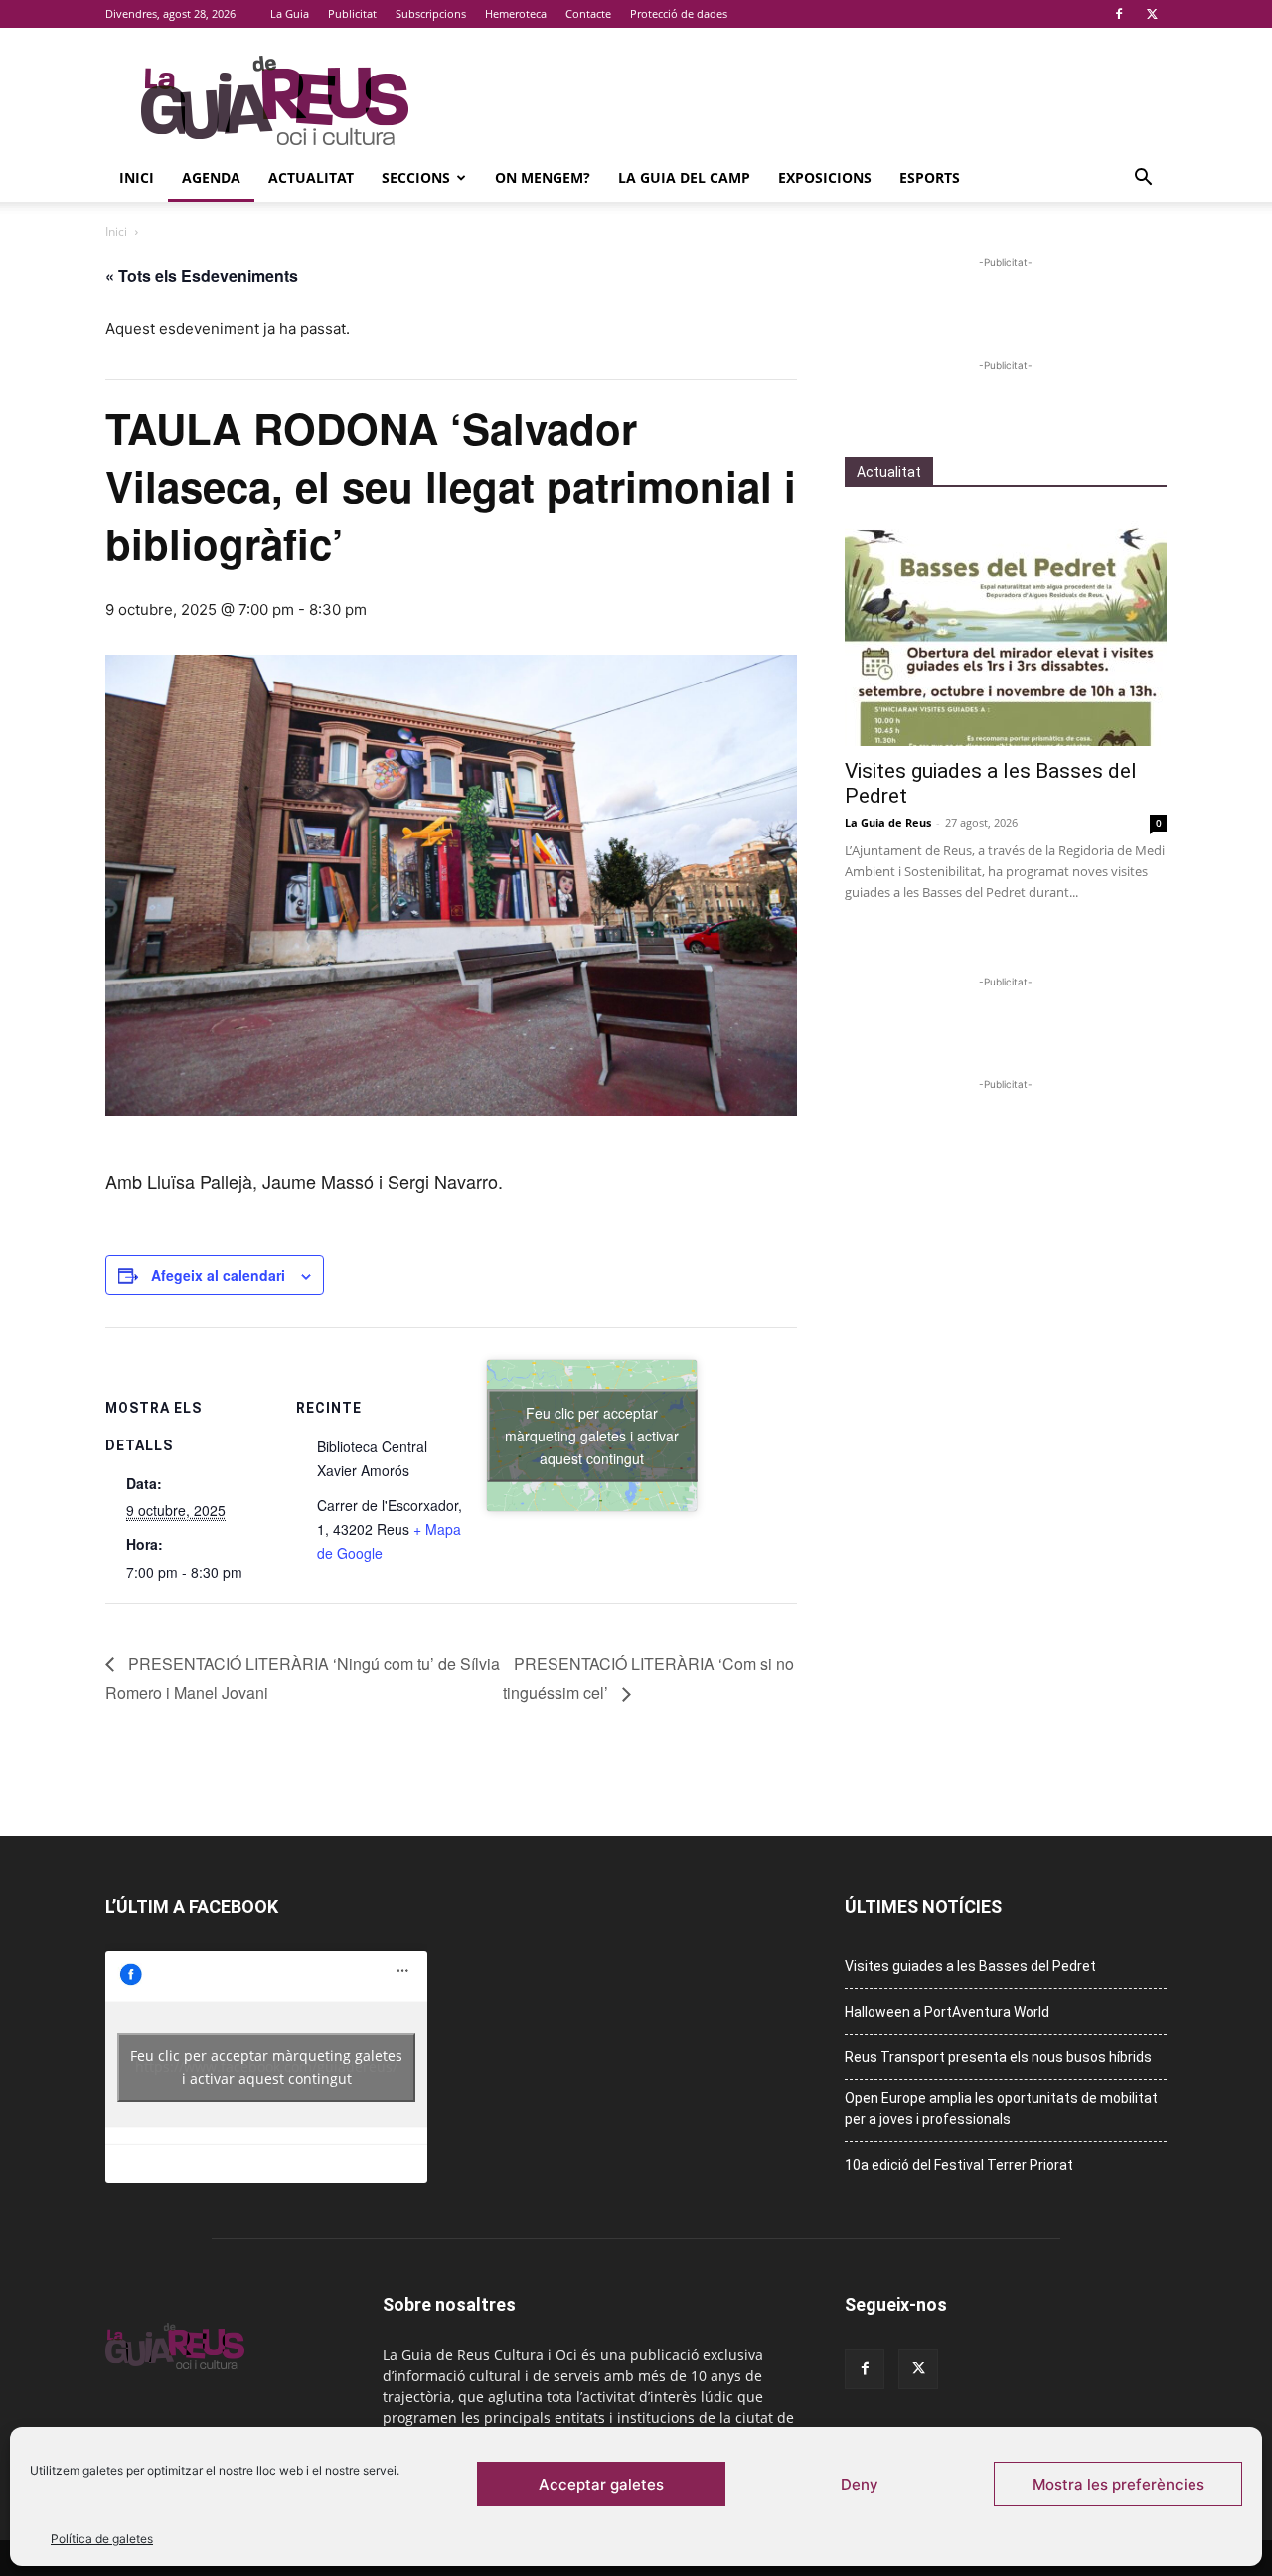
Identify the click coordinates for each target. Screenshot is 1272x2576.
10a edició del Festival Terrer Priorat (959, 2165)
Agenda (211, 177)
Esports (930, 177)
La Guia (290, 13)
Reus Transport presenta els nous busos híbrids (998, 2057)
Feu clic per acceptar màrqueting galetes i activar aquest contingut (592, 1435)
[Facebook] (1119, 14)
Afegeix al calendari (218, 1275)
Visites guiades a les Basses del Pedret (970, 1966)
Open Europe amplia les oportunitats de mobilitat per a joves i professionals (1001, 2109)
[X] (1152, 14)
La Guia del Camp (684, 177)
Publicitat (352, 13)
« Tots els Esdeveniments (202, 276)
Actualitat (311, 177)
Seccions (416, 177)
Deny (860, 2484)
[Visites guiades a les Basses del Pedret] (1006, 629)
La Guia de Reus (888, 822)
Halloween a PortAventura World (947, 2012)
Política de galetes (102, 2539)
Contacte (588, 13)
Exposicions (825, 177)
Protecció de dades (679, 13)
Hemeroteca (516, 13)
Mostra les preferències (1118, 2484)
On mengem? (543, 177)
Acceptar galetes (601, 2484)
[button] (1143, 179)
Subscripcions (431, 13)
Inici (137, 177)
